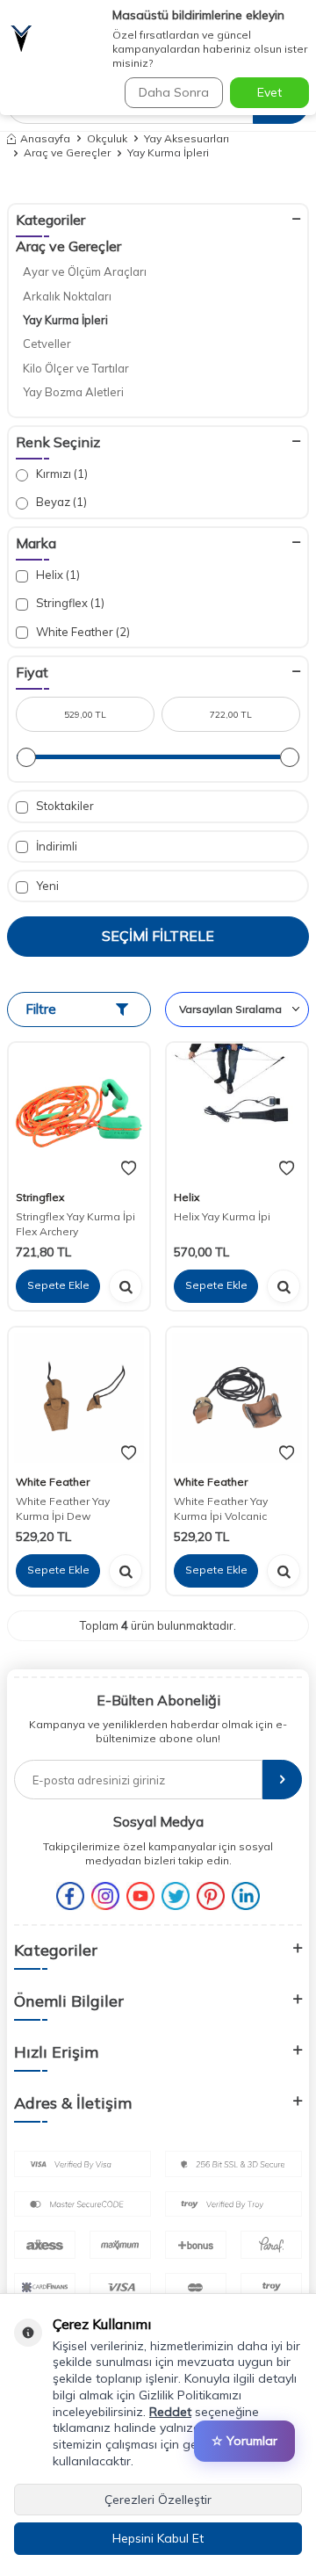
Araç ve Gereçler (67, 152)
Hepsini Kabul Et (158, 2538)
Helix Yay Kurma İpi (222, 1216)
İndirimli (55, 846)
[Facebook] (70, 1896)
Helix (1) (57, 575)
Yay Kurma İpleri (65, 320)
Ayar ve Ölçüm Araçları (85, 271)
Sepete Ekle (58, 1285)
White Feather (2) (82, 632)
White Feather (53, 1482)
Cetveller (47, 344)
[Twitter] (176, 1896)
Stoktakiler (64, 806)
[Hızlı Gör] (126, 1286)
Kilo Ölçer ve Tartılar (76, 368)
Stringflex (40, 1197)
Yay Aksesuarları (187, 138)
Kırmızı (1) (61, 474)
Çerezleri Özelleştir (158, 2500)
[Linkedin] (246, 1896)
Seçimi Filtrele (158, 936)
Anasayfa (45, 138)
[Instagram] (105, 1896)
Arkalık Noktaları (67, 296)
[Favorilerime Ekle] (129, 1169)
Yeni (46, 886)
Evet (269, 92)
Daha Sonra (174, 92)
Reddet (170, 2412)
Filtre (41, 1009)
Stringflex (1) (69, 603)
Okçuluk (107, 138)
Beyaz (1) (60, 502)
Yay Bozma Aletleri (73, 392)
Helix (187, 1197)
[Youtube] (140, 1896)
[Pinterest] (211, 1896)
